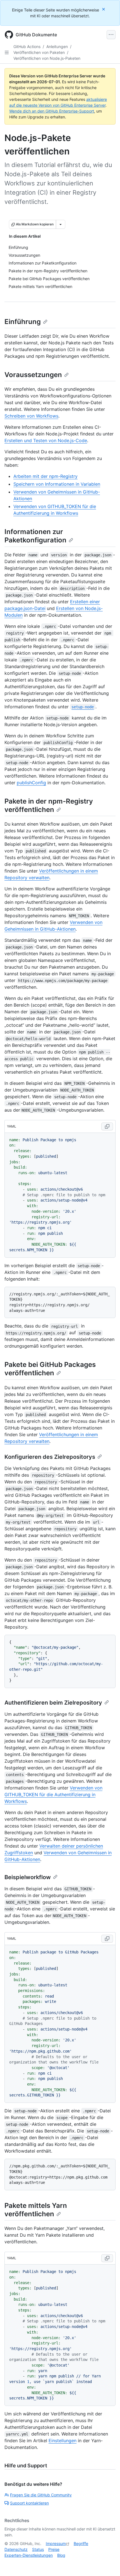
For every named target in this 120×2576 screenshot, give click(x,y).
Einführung (23, 322)
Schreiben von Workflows (31, 416)
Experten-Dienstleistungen (29, 2555)
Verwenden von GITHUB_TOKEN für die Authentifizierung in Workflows (53, 1795)
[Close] (104, 9)
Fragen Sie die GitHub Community (41, 2495)
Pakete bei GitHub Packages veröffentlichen (50, 1369)
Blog (61, 2555)
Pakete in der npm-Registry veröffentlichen (49, 805)
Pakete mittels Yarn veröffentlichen (36, 2210)
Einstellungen (63, 2441)
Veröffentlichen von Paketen (39, 52)
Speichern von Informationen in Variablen (57, 484)
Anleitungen (57, 47)
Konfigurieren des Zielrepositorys (50, 1457)
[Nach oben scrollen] (108, 2564)
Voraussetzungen (33, 375)
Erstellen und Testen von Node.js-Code (46, 440)
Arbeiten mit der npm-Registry (45, 476)
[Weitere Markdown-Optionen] (61, 224)
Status (38, 2549)
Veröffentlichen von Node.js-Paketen (47, 58)
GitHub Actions (27, 47)
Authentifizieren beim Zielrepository (53, 1703)
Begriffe (81, 2543)
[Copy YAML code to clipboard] (107, 1126)
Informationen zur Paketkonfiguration (35, 536)
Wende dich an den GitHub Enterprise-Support (52, 111)
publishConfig (31, 783)
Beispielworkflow (28, 1877)
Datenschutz (16, 2549)
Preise (54, 2549)
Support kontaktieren (29, 2503)
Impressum (56, 2543)
